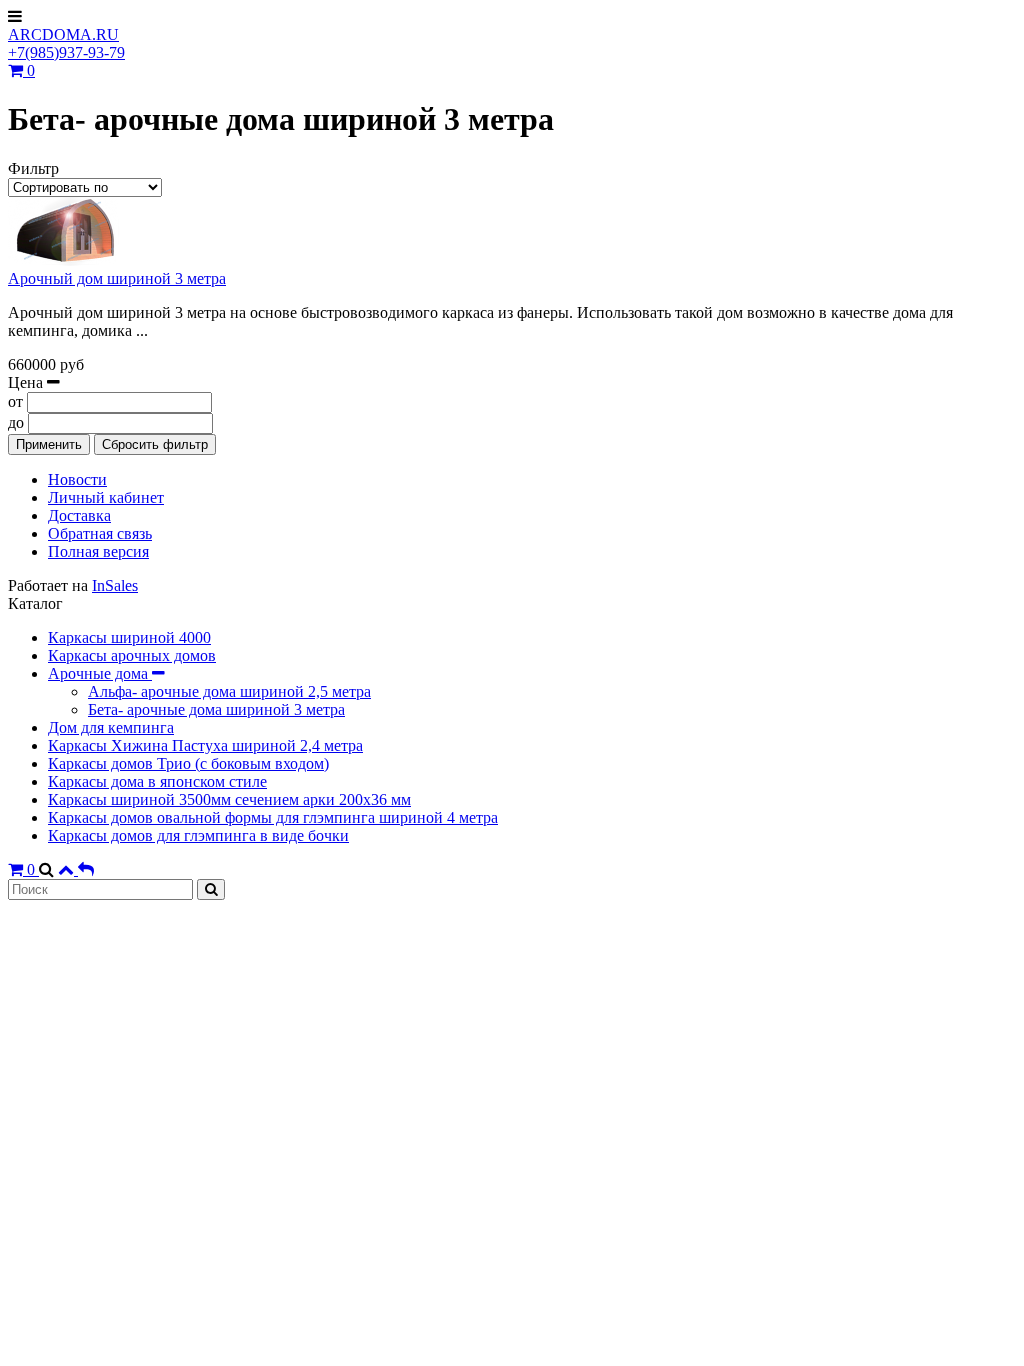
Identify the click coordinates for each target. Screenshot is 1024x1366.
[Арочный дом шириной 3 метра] (68, 260)
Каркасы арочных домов (132, 655)
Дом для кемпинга (111, 727)
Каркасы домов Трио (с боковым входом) (188, 763)
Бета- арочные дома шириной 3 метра (216, 709)
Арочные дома (100, 673)
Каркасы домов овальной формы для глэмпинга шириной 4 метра (273, 817)
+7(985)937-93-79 (66, 52)
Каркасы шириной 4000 (129, 637)
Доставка (79, 515)
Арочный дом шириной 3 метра (117, 278)
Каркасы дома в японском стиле (157, 781)
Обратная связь (100, 533)
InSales (115, 585)
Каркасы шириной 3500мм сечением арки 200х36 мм (229, 799)
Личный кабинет (106, 497)
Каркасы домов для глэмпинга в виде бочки (198, 835)
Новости (77, 479)
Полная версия (98, 551)
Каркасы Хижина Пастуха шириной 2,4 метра (205, 745)
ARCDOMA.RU (63, 34)
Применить (49, 444)
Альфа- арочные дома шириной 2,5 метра (229, 691)
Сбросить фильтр (155, 444)
